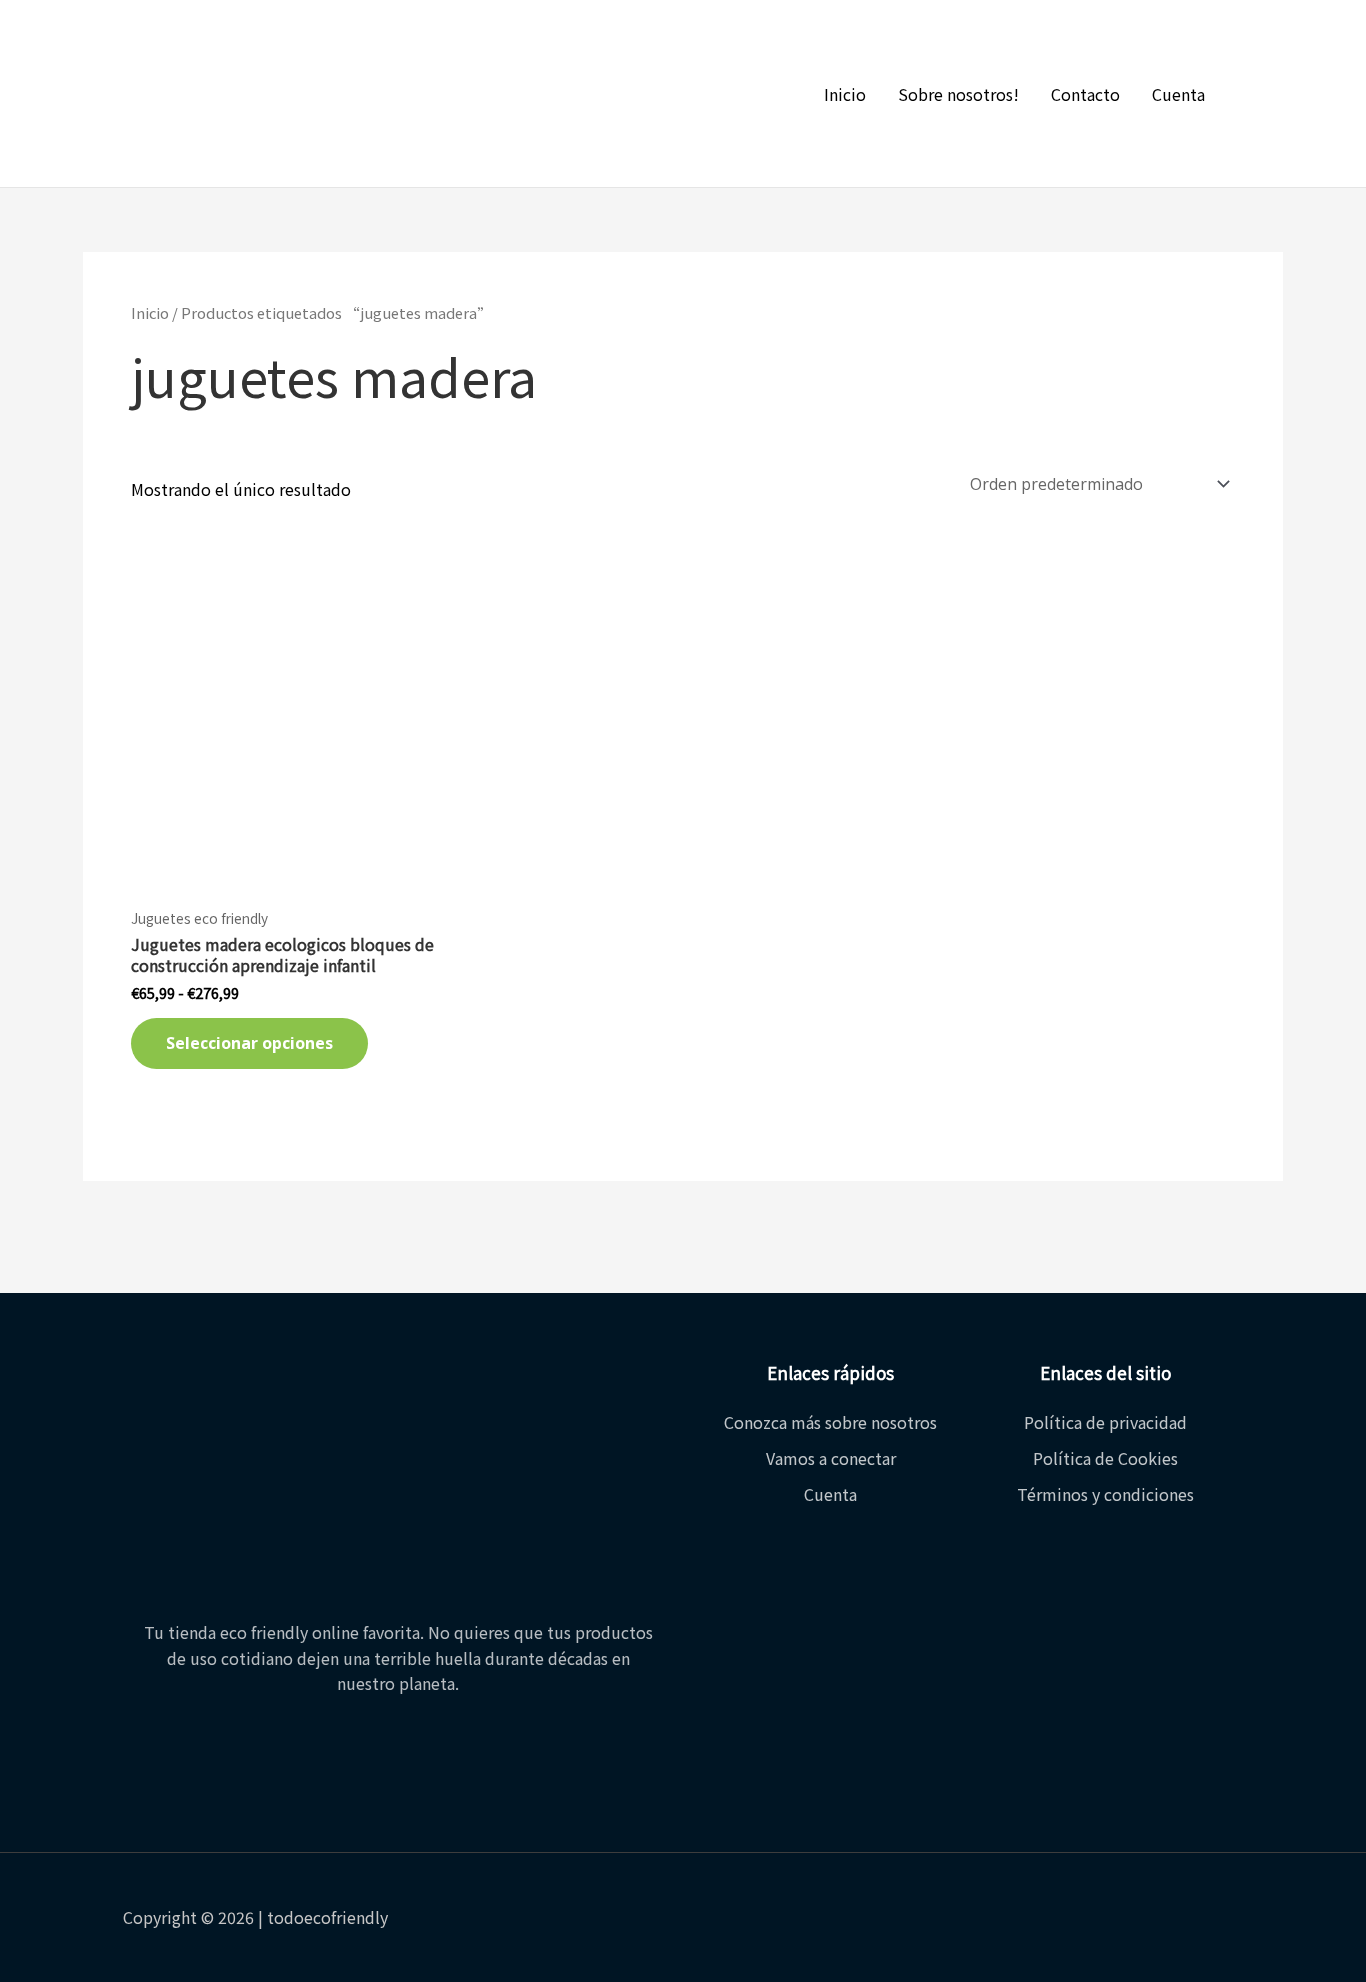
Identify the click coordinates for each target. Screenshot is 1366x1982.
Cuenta (1178, 94)
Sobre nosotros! (958, 94)
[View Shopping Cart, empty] (1261, 94)
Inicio (845, 94)
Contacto (1085, 94)
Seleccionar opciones (249, 1043)
